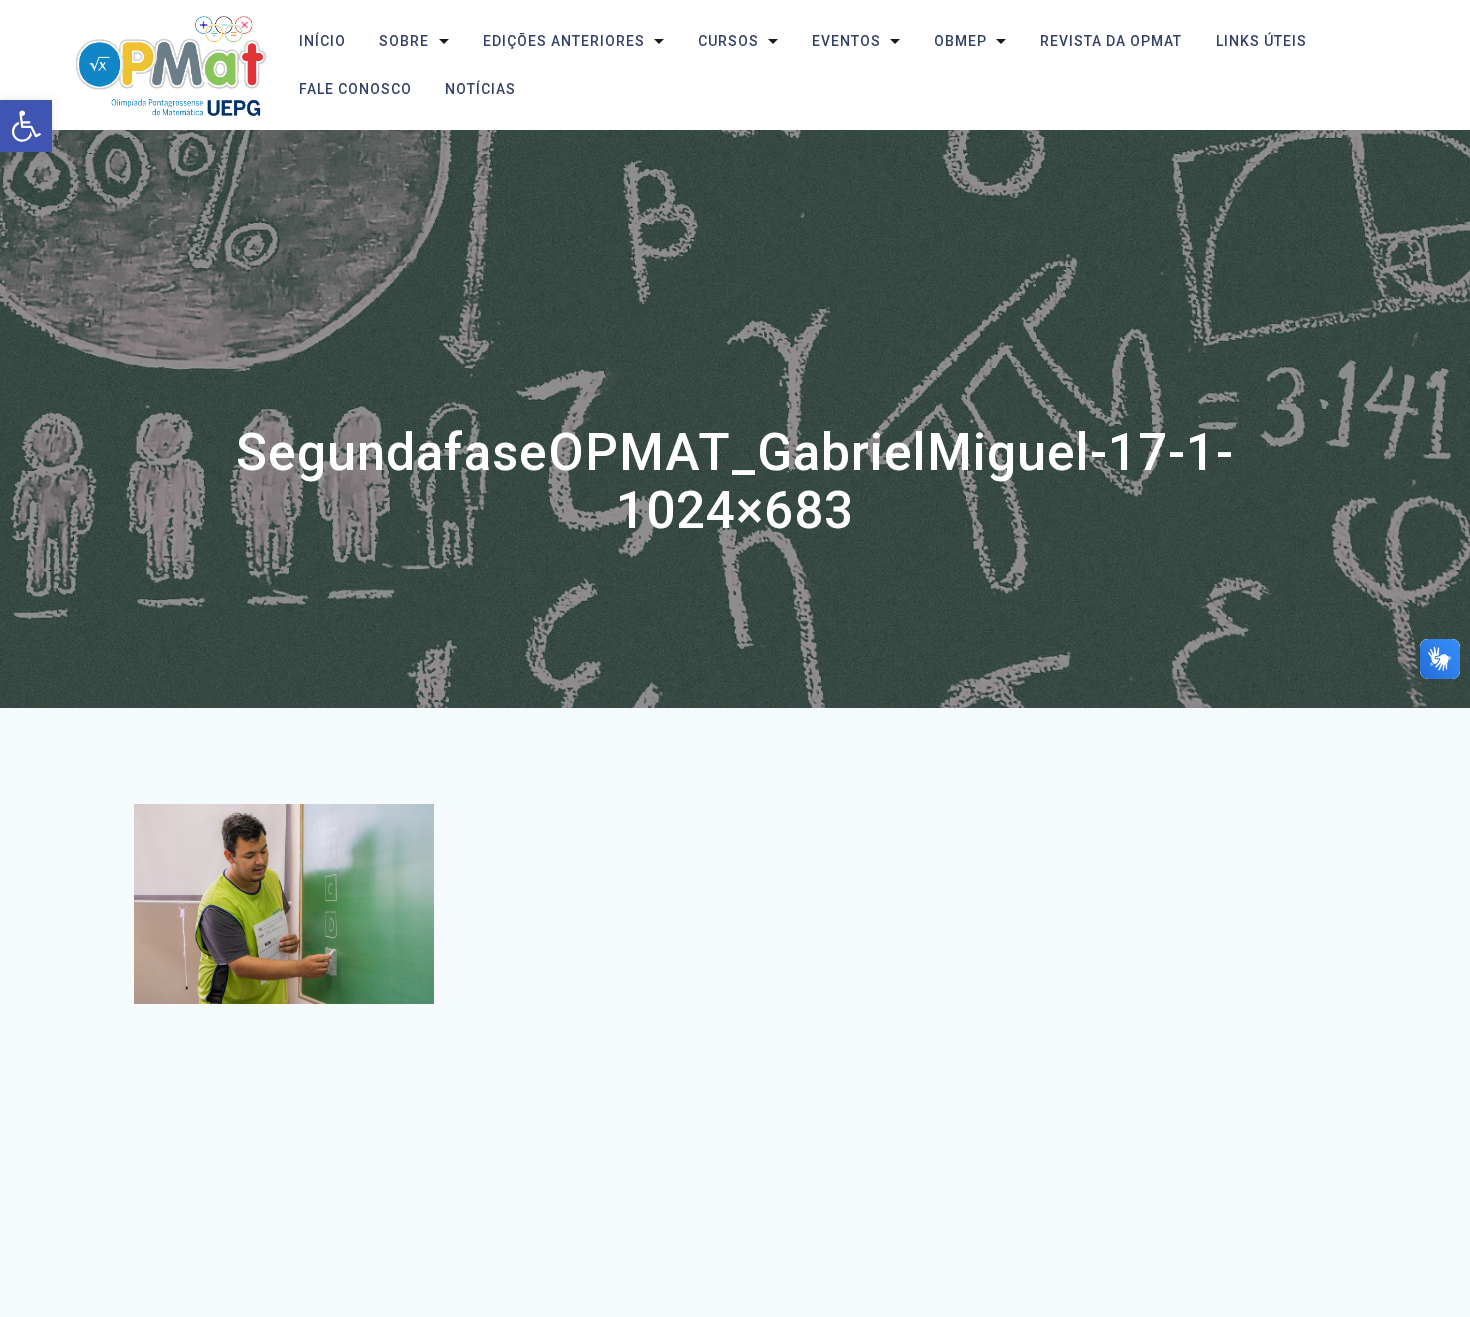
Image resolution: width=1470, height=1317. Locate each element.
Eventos (846, 41)
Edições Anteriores (563, 41)
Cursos (727, 41)
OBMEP (960, 41)
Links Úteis (1260, 41)
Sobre (404, 41)
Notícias (480, 89)
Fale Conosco (355, 89)
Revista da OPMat (1111, 41)
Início (322, 41)
